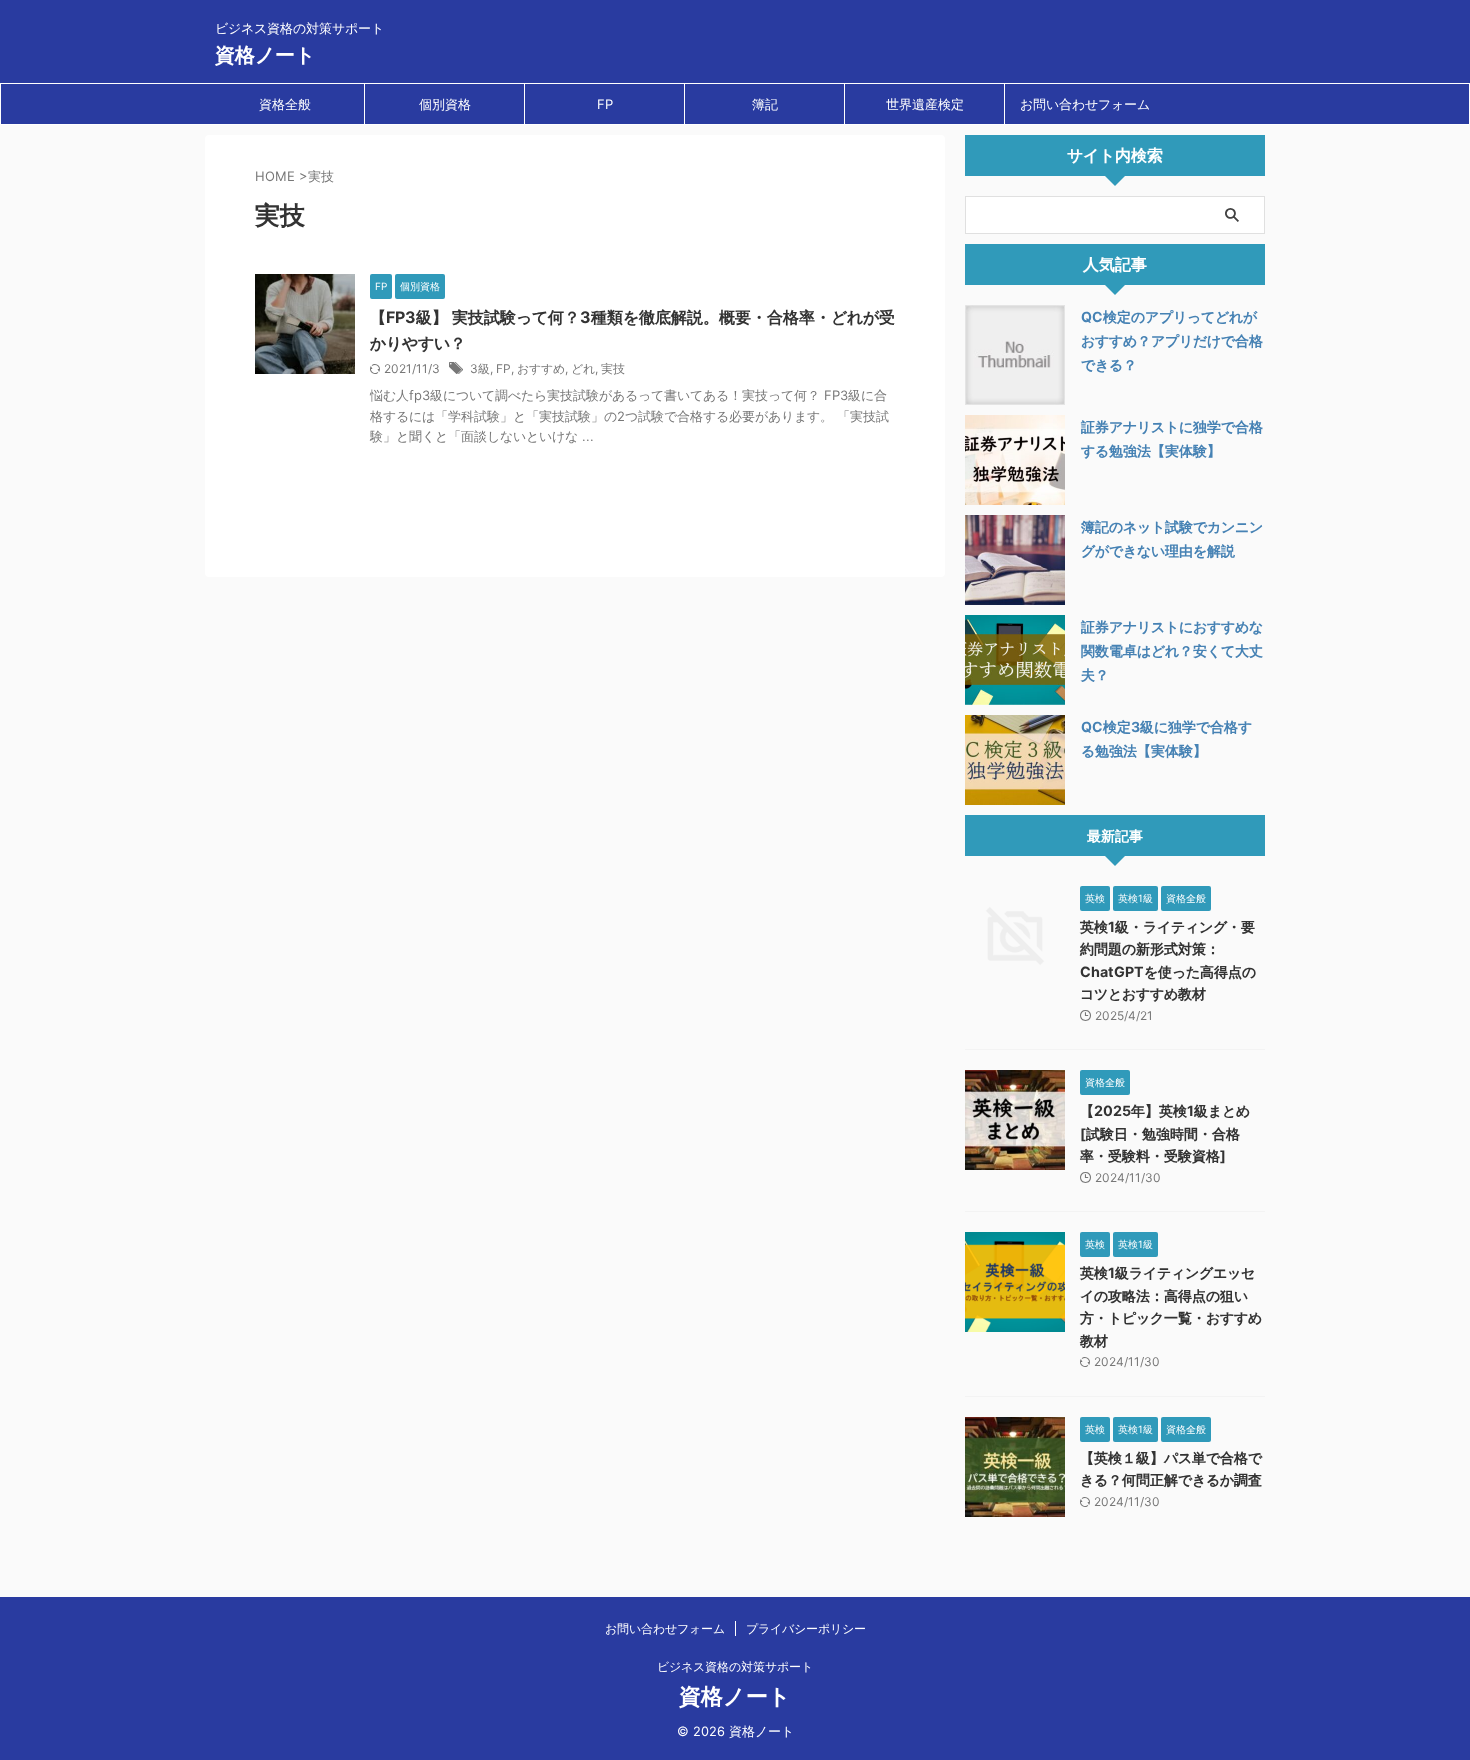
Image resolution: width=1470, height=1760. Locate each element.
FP (605, 104)
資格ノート (265, 55)
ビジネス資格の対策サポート (735, 1666)
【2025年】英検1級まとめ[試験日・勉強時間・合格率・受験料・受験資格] (1165, 1133)
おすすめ (541, 368)
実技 (613, 368)
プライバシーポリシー (806, 1628)
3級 (480, 368)
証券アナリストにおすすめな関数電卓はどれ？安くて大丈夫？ (1172, 650)
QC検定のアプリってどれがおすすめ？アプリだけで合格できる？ (1172, 340)
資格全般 (285, 104)
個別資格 (445, 104)
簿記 (765, 104)
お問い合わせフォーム (1085, 104)
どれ (583, 368)
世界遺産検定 (925, 104)
